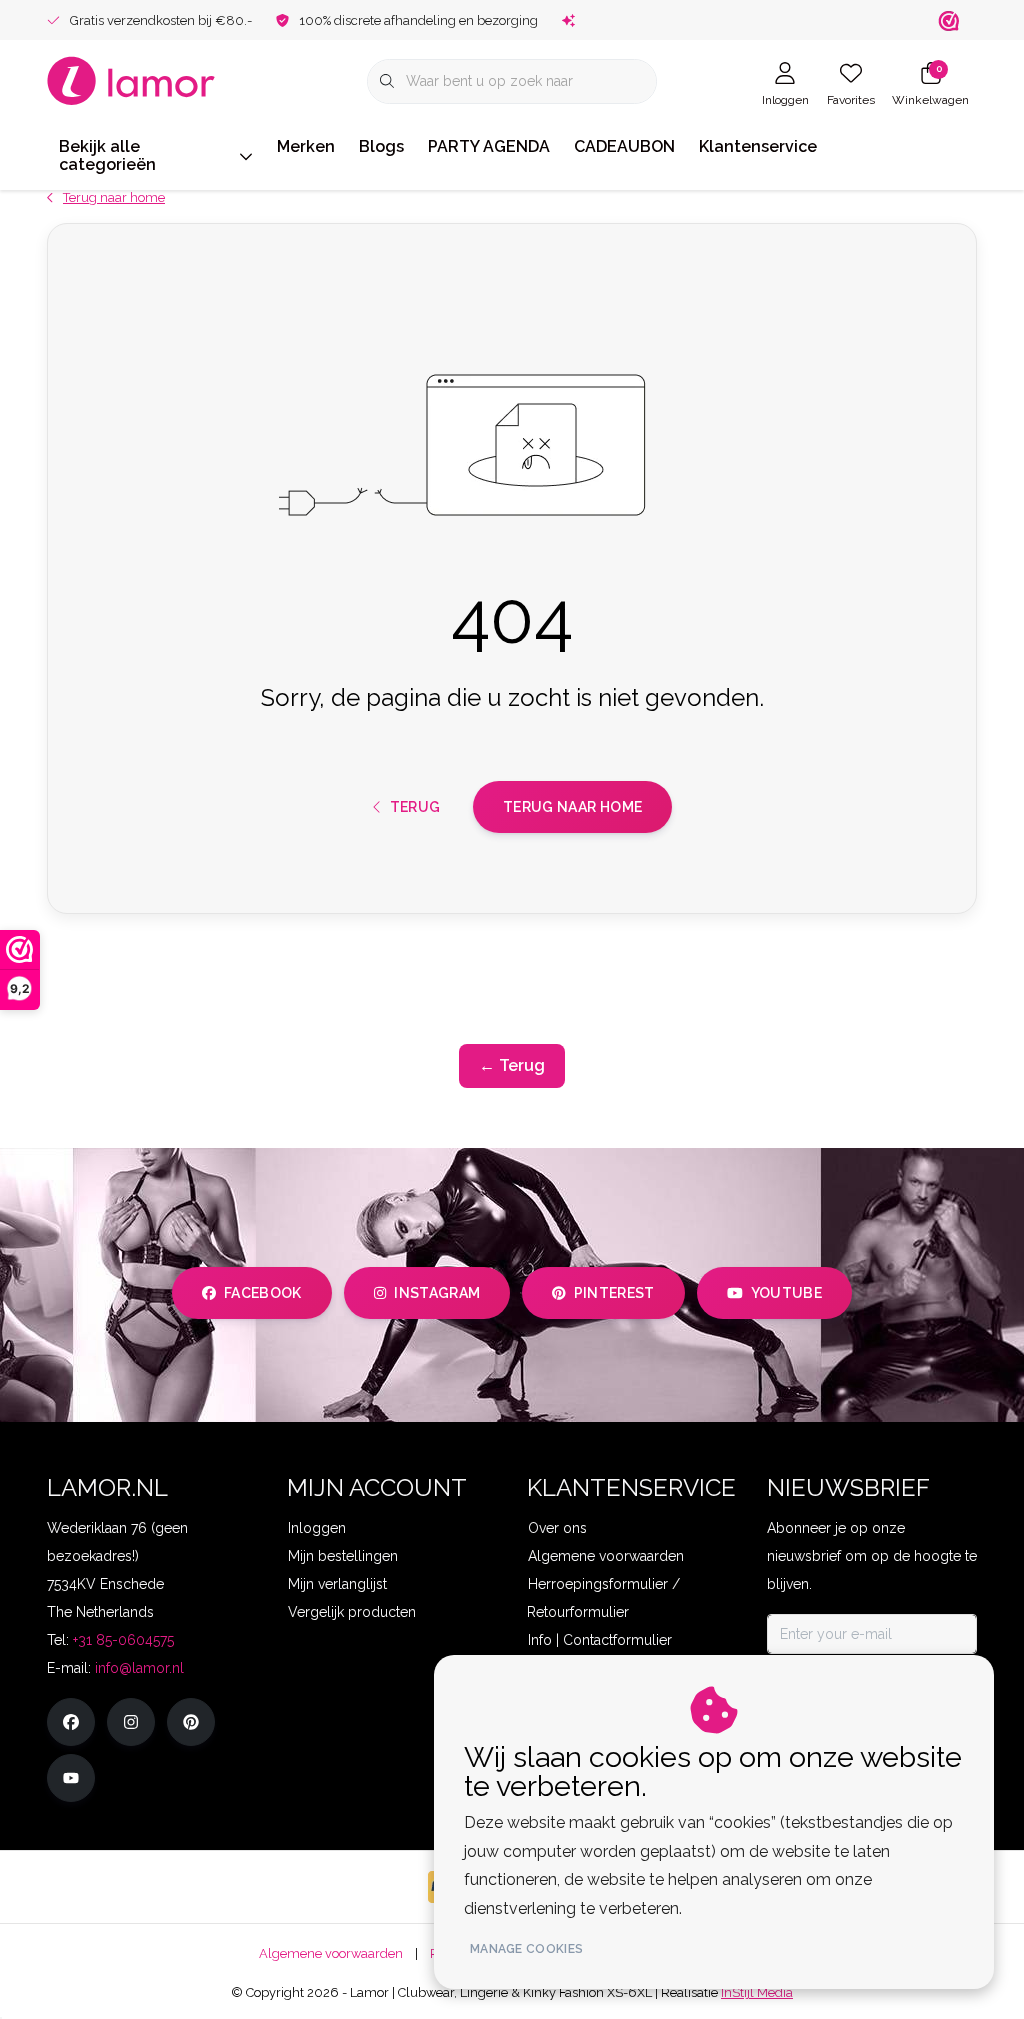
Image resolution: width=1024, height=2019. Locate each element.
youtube (786, 1293)
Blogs (381, 146)
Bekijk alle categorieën (107, 155)
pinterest (614, 1293)
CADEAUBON (624, 146)
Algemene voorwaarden (331, 1953)
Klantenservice (758, 146)
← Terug (512, 1065)
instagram (437, 1293)
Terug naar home (572, 807)
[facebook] (71, 1722)
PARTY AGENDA (489, 146)
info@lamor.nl (139, 1668)
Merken (306, 146)
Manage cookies (526, 1949)
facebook (263, 1293)
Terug (414, 807)
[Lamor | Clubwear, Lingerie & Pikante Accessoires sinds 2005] (131, 79)
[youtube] (71, 1778)
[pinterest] (191, 1722)
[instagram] (131, 1722)
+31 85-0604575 (123, 1640)
